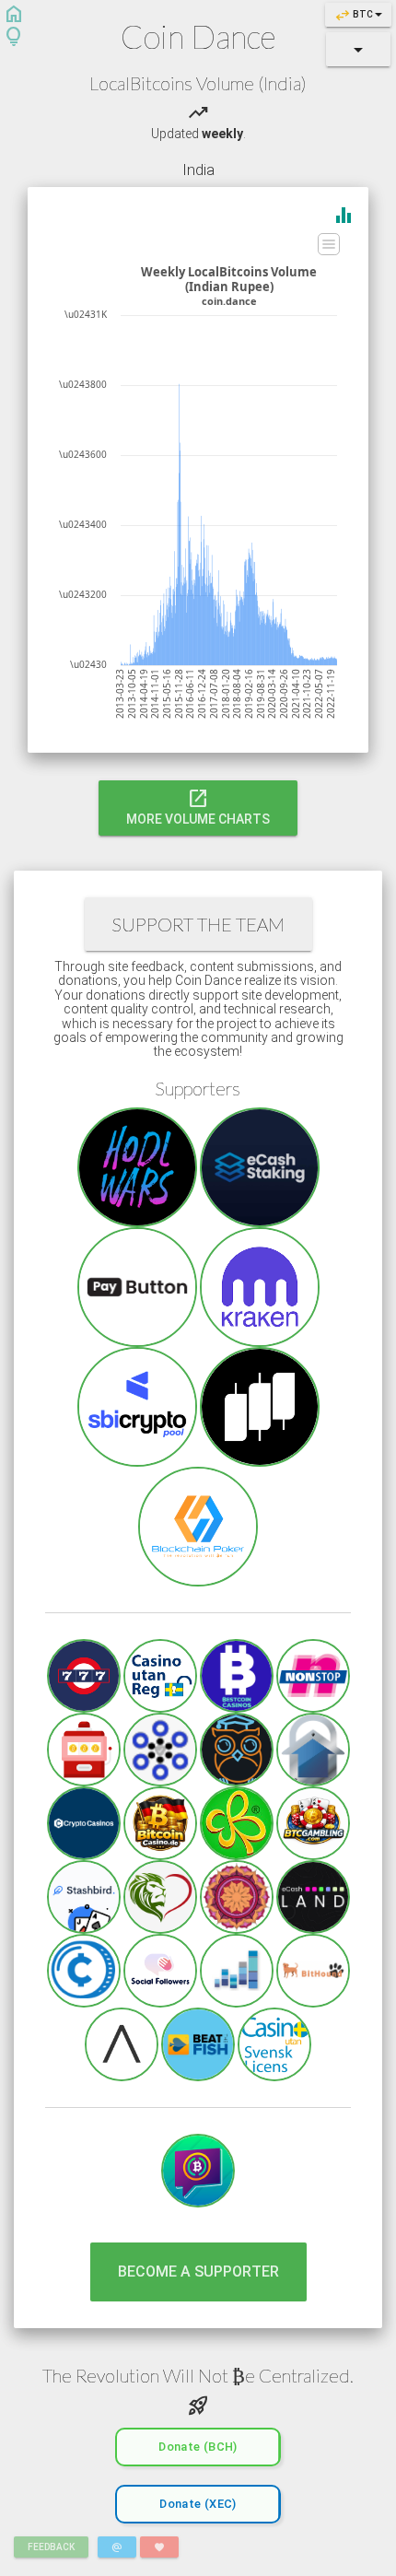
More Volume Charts (198, 806)
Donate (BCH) (198, 2447)
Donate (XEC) (198, 2504)
